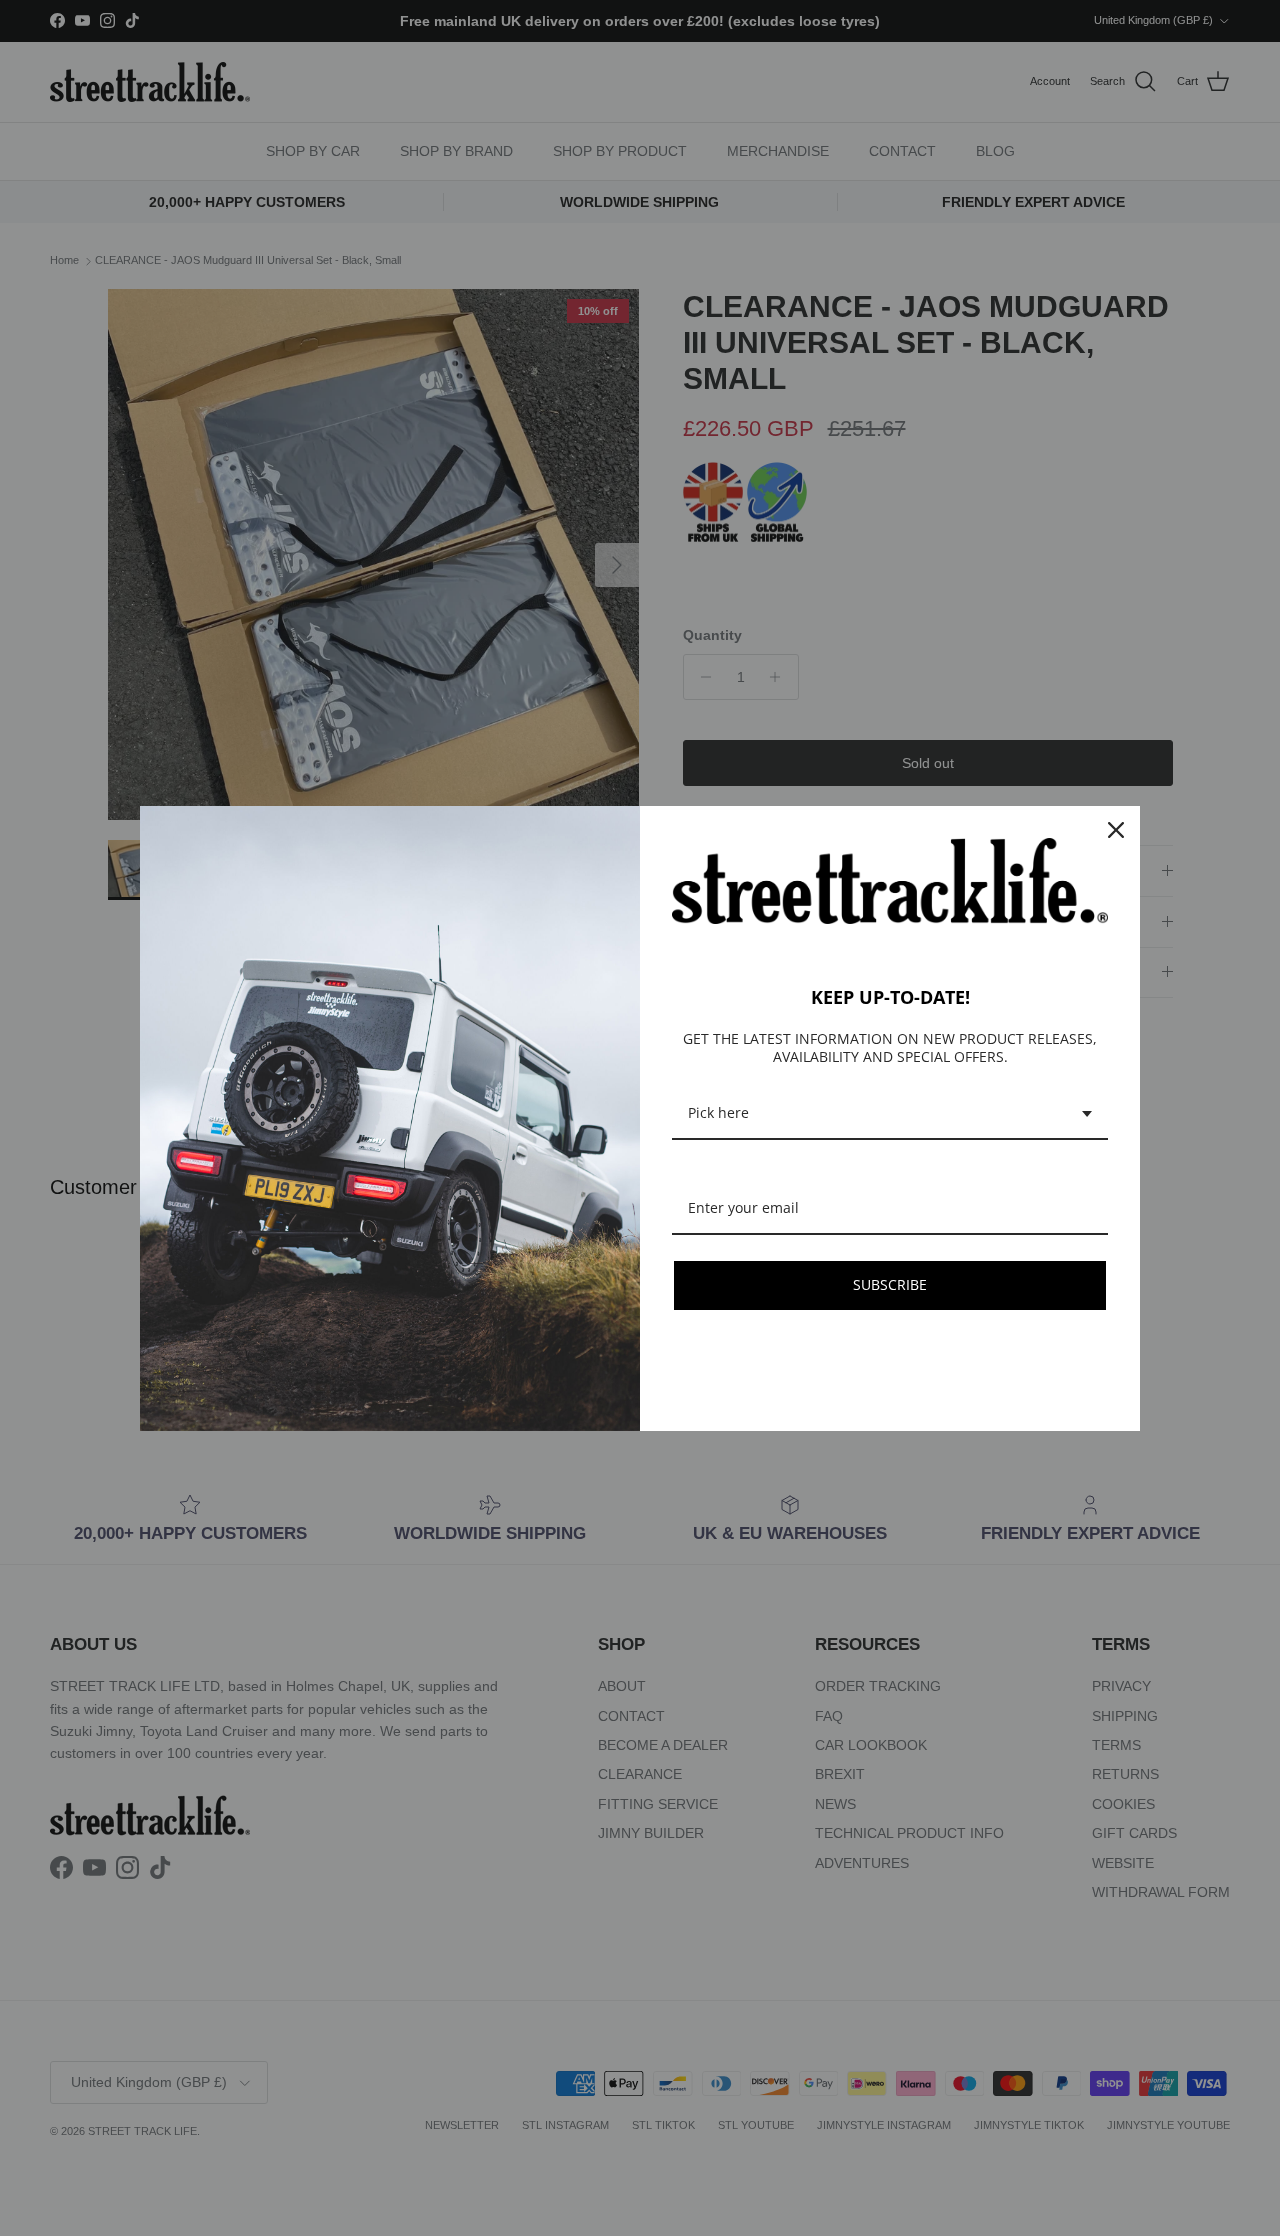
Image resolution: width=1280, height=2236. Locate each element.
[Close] (1116, 830)
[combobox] (890, 1114)
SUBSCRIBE (890, 1284)
